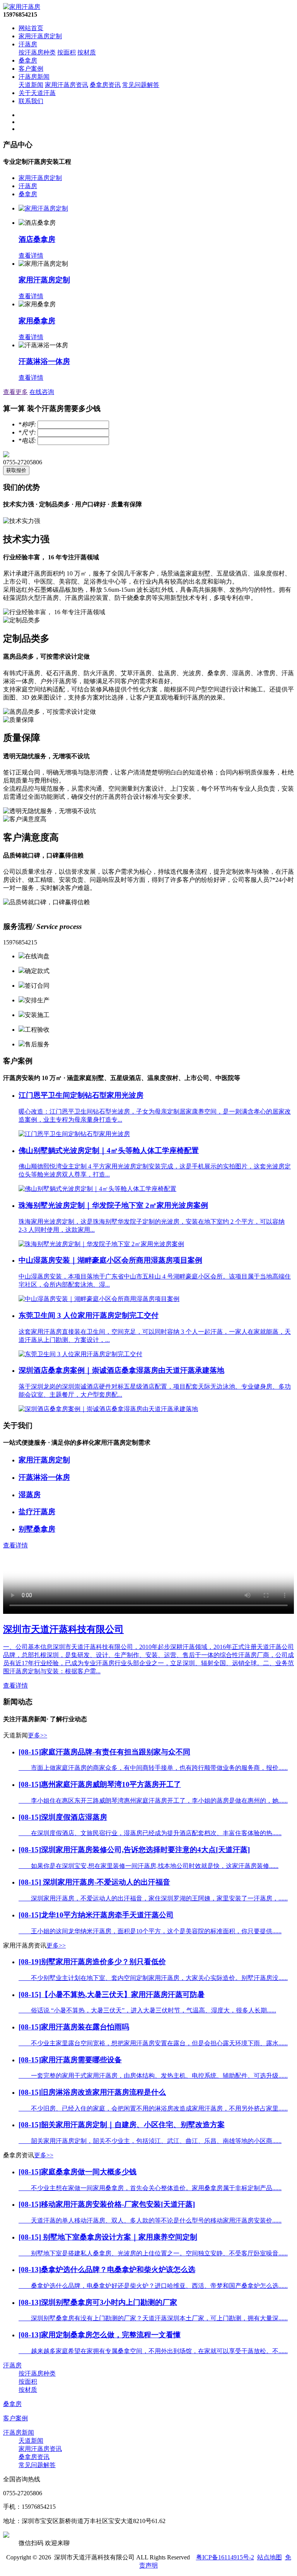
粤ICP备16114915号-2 (225, 2557)
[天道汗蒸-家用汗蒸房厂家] (22, 7)
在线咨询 (42, 392)
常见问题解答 (141, 85)
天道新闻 (31, 85)
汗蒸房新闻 (34, 77)
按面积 (67, 52)
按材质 (87, 52)
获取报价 (16, 470)
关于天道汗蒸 (37, 93)
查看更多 (15, 392)
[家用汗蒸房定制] (43, 208)
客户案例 (31, 69)
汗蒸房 (28, 44)
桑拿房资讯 (105, 85)
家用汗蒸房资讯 (67, 85)
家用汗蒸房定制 (40, 36)
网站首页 (31, 28)
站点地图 (270, 2557)
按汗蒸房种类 (37, 52)
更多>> (38, 1735)
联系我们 (31, 101)
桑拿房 (28, 60)
